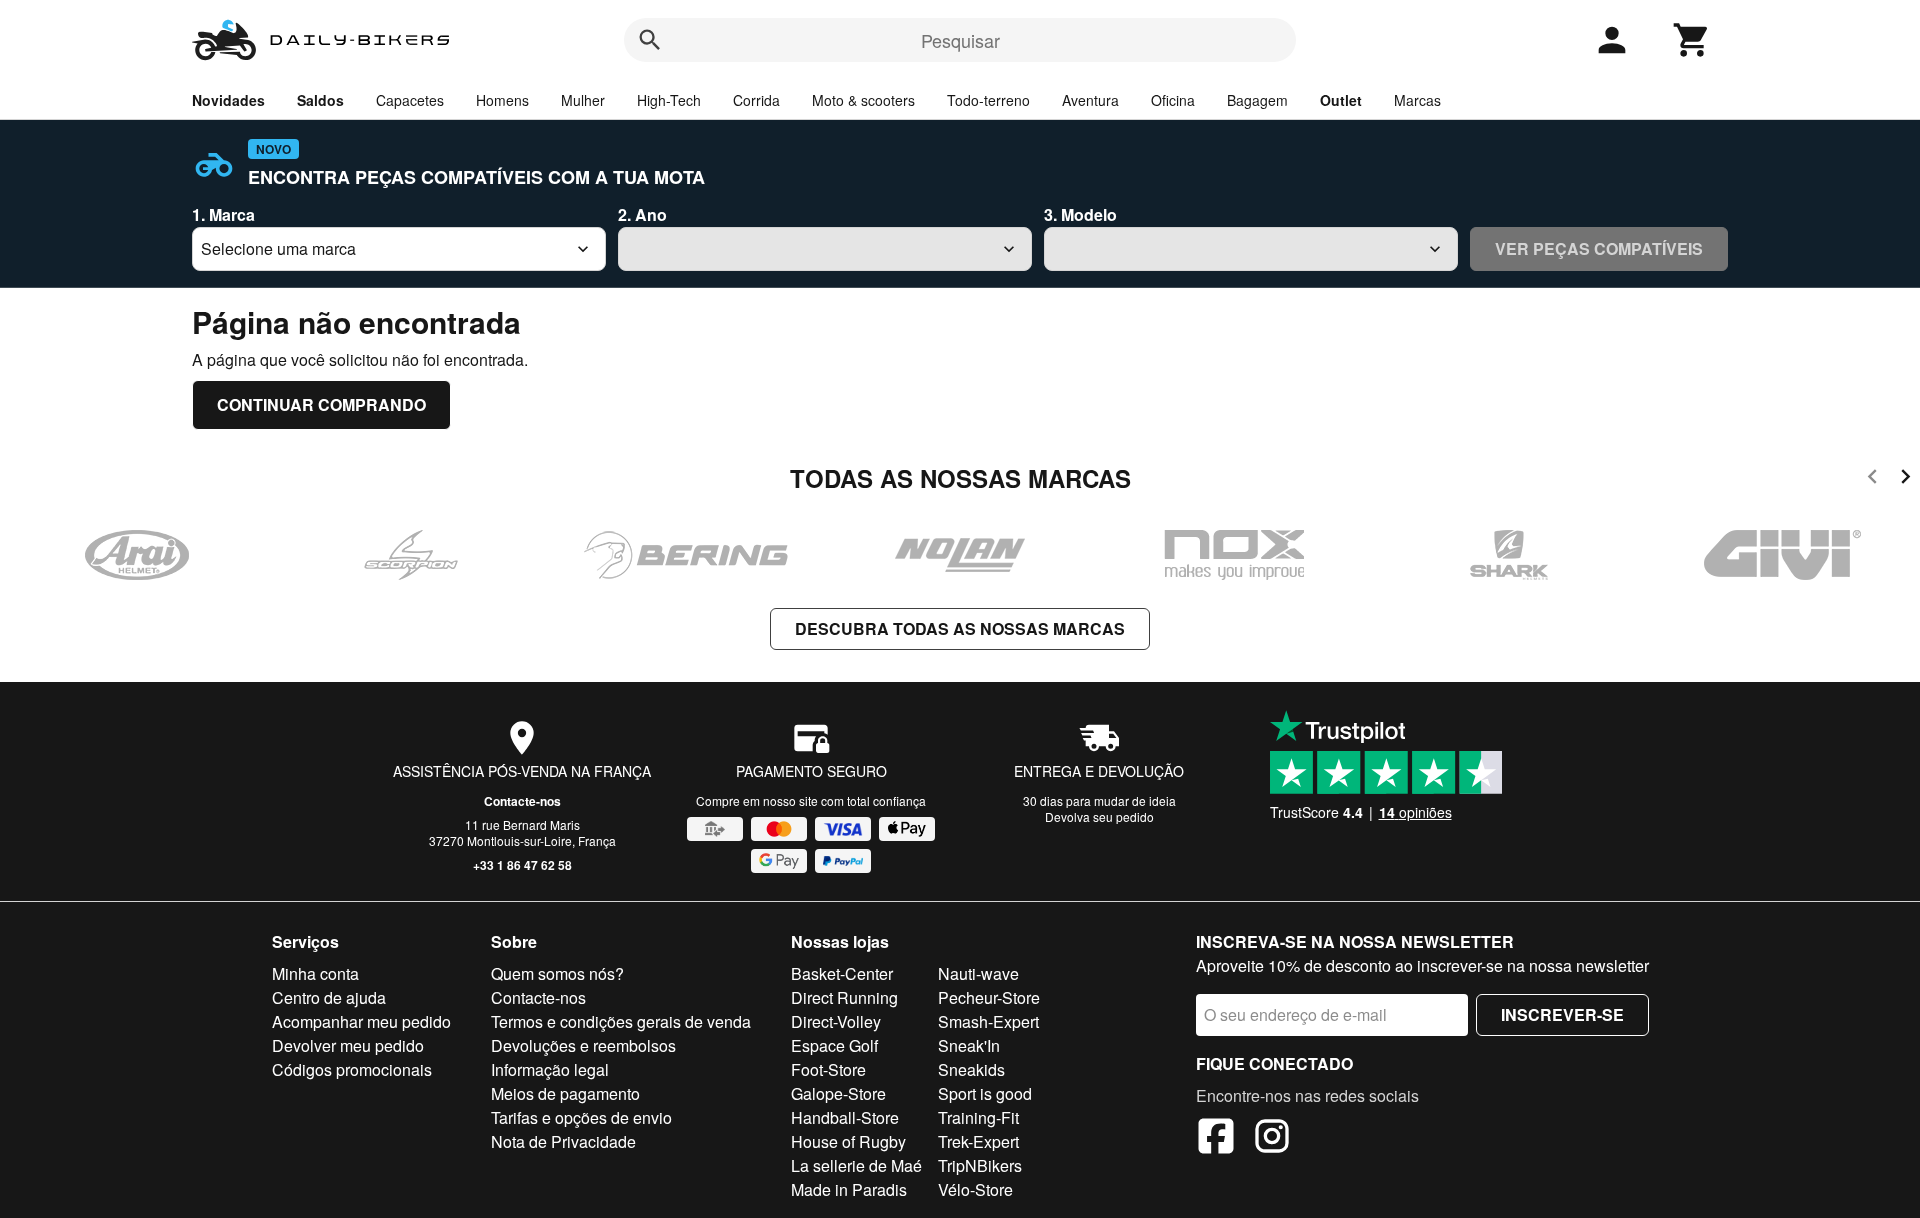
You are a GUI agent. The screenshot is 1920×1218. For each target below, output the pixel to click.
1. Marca (223, 214)
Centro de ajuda (329, 997)
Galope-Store (838, 1093)
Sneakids (971, 1069)
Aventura (1090, 100)
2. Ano (642, 214)
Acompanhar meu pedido (361, 1021)
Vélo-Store (975, 1189)
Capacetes (410, 100)
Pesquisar (960, 40)
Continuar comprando (321, 404)
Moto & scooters (863, 100)
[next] (1905, 479)
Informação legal (550, 1069)
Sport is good (985, 1093)
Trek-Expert (978, 1141)
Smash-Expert (988, 1021)
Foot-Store (828, 1069)
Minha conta (315, 973)
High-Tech (669, 100)
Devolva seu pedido (1099, 816)
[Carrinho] (1692, 40)
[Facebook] (1216, 1139)
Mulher (583, 100)
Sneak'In (969, 1045)
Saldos (320, 100)
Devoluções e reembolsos (583, 1045)
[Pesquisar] (650, 40)
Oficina (1173, 100)
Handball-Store (845, 1117)
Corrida (756, 100)
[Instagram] (1272, 1139)
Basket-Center (842, 973)
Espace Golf (834, 1045)
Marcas (1417, 100)
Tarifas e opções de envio (581, 1117)
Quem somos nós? (557, 973)
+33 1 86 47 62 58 (522, 865)
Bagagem (1257, 100)
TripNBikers (980, 1165)
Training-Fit (978, 1117)
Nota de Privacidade (563, 1141)
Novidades (228, 100)
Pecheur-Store (989, 997)
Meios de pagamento (565, 1093)
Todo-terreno (988, 100)
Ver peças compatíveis (1599, 248)
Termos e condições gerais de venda (621, 1021)
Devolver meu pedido (348, 1045)
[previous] (1872, 479)
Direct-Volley (836, 1021)
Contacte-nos (522, 801)
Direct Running (844, 997)
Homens (502, 100)
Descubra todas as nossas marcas (960, 628)
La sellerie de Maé (856, 1165)
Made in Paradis (849, 1189)
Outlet (1341, 100)
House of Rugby (848, 1141)
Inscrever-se (1562, 1014)
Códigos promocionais (352, 1069)
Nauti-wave (978, 973)
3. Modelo (1080, 214)
